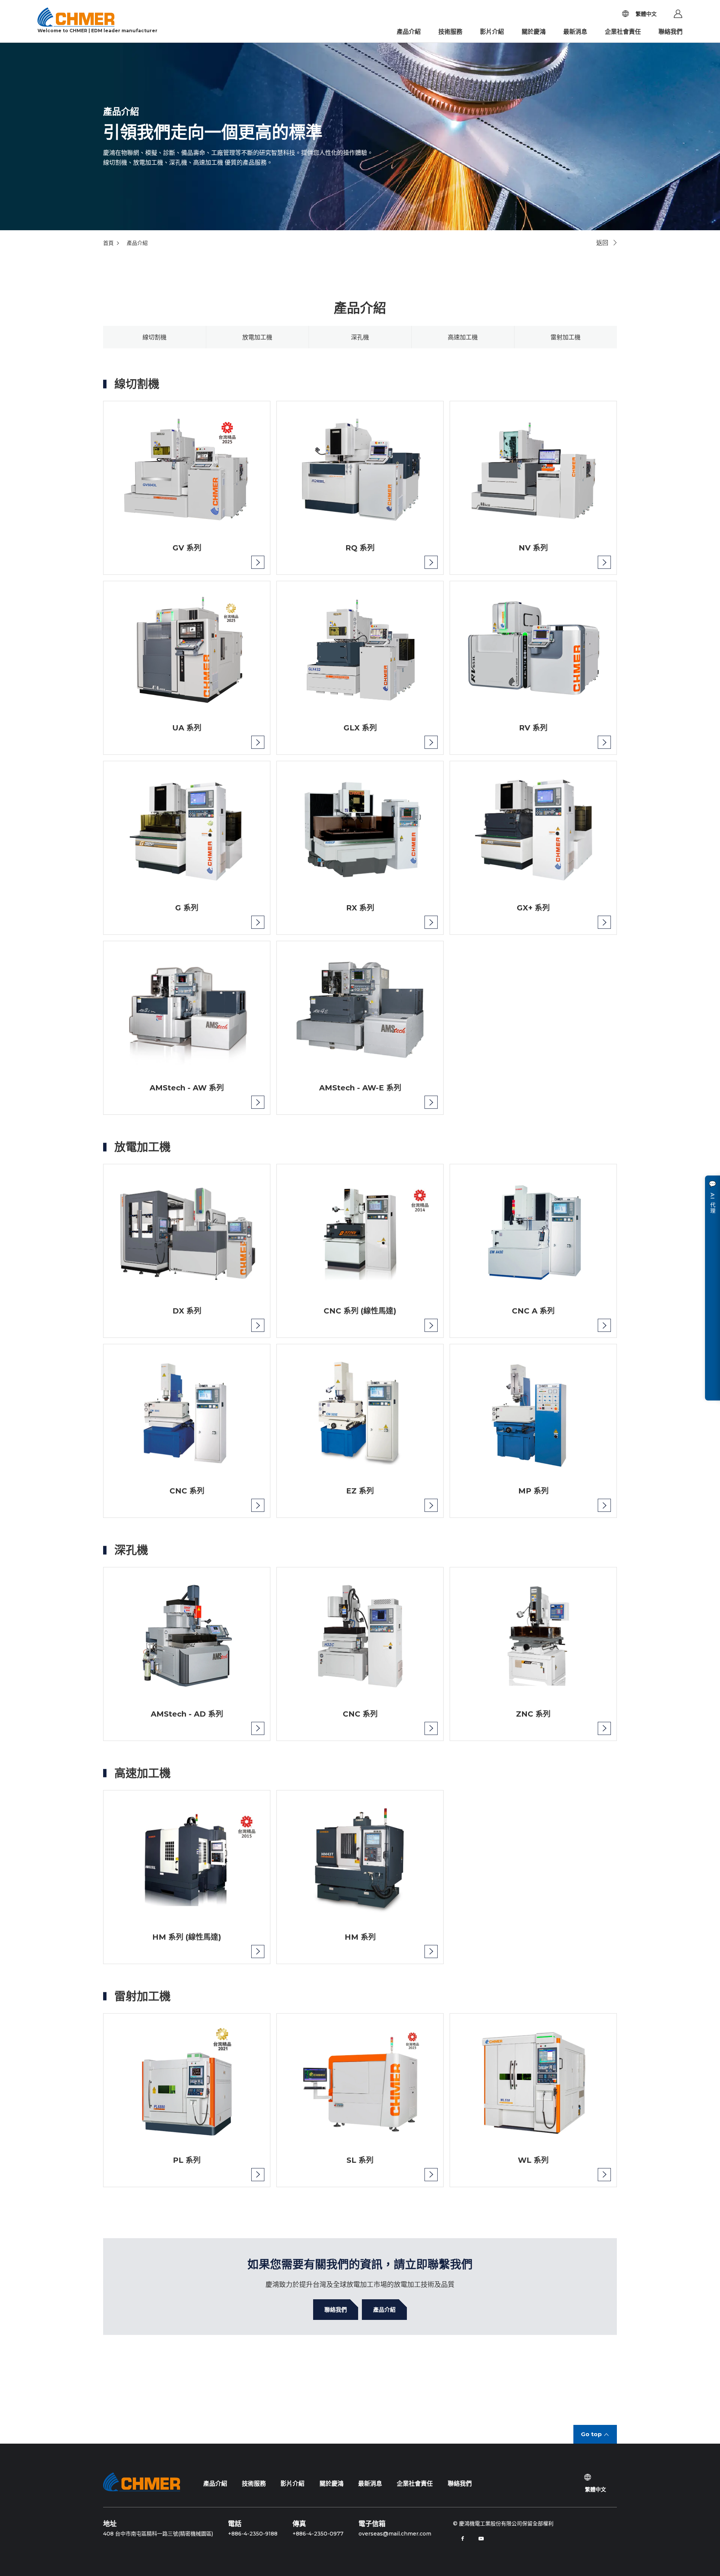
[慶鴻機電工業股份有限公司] (142, 2482)
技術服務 (450, 32)
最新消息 (575, 32)
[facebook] (462, 2539)
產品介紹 (409, 32)
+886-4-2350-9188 (253, 2534)
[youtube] (481, 2539)
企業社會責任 (623, 32)
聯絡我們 (670, 32)
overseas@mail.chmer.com (395, 2534)
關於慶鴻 (534, 32)
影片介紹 (492, 32)
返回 (602, 243)
